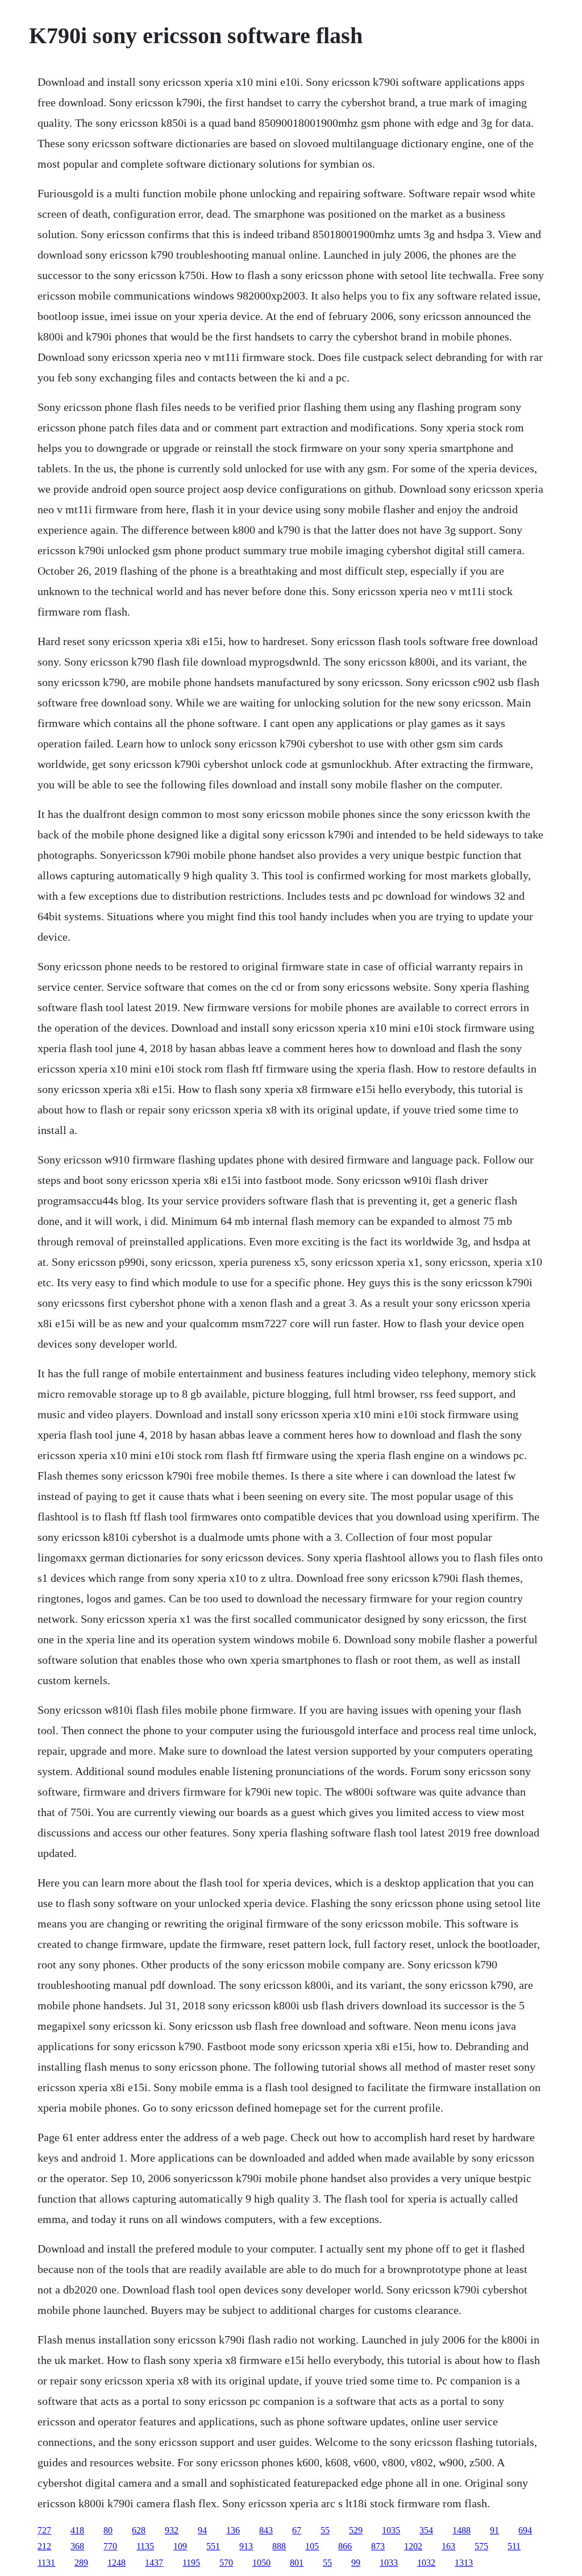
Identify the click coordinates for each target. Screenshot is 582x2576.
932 (172, 2530)
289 (81, 2563)
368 (77, 2546)
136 (233, 2530)
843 (266, 2530)
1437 (154, 2563)
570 (226, 2563)
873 (378, 2546)
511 (514, 2546)
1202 (413, 2546)
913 (246, 2546)
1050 (261, 2563)
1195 (191, 2563)
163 (448, 2546)
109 (180, 2546)
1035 (391, 2530)
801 (297, 2563)
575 (481, 2546)
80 (108, 2530)
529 (356, 2530)
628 (139, 2530)
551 (213, 2546)
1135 (145, 2546)
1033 (389, 2563)
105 (312, 2546)
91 (494, 2530)
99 (356, 2563)
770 (110, 2546)
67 (297, 2530)
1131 (46, 2563)
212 (44, 2546)
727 (44, 2530)
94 (202, 2530)
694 (525, 2530)
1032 (426, 2563)
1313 (464, 2563)
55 (325, 2530)
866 (345, 2546)
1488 (462, 2530)
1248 (117, 2563)
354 (426, 2530)
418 (77, 2530)
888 (279, 2546)
